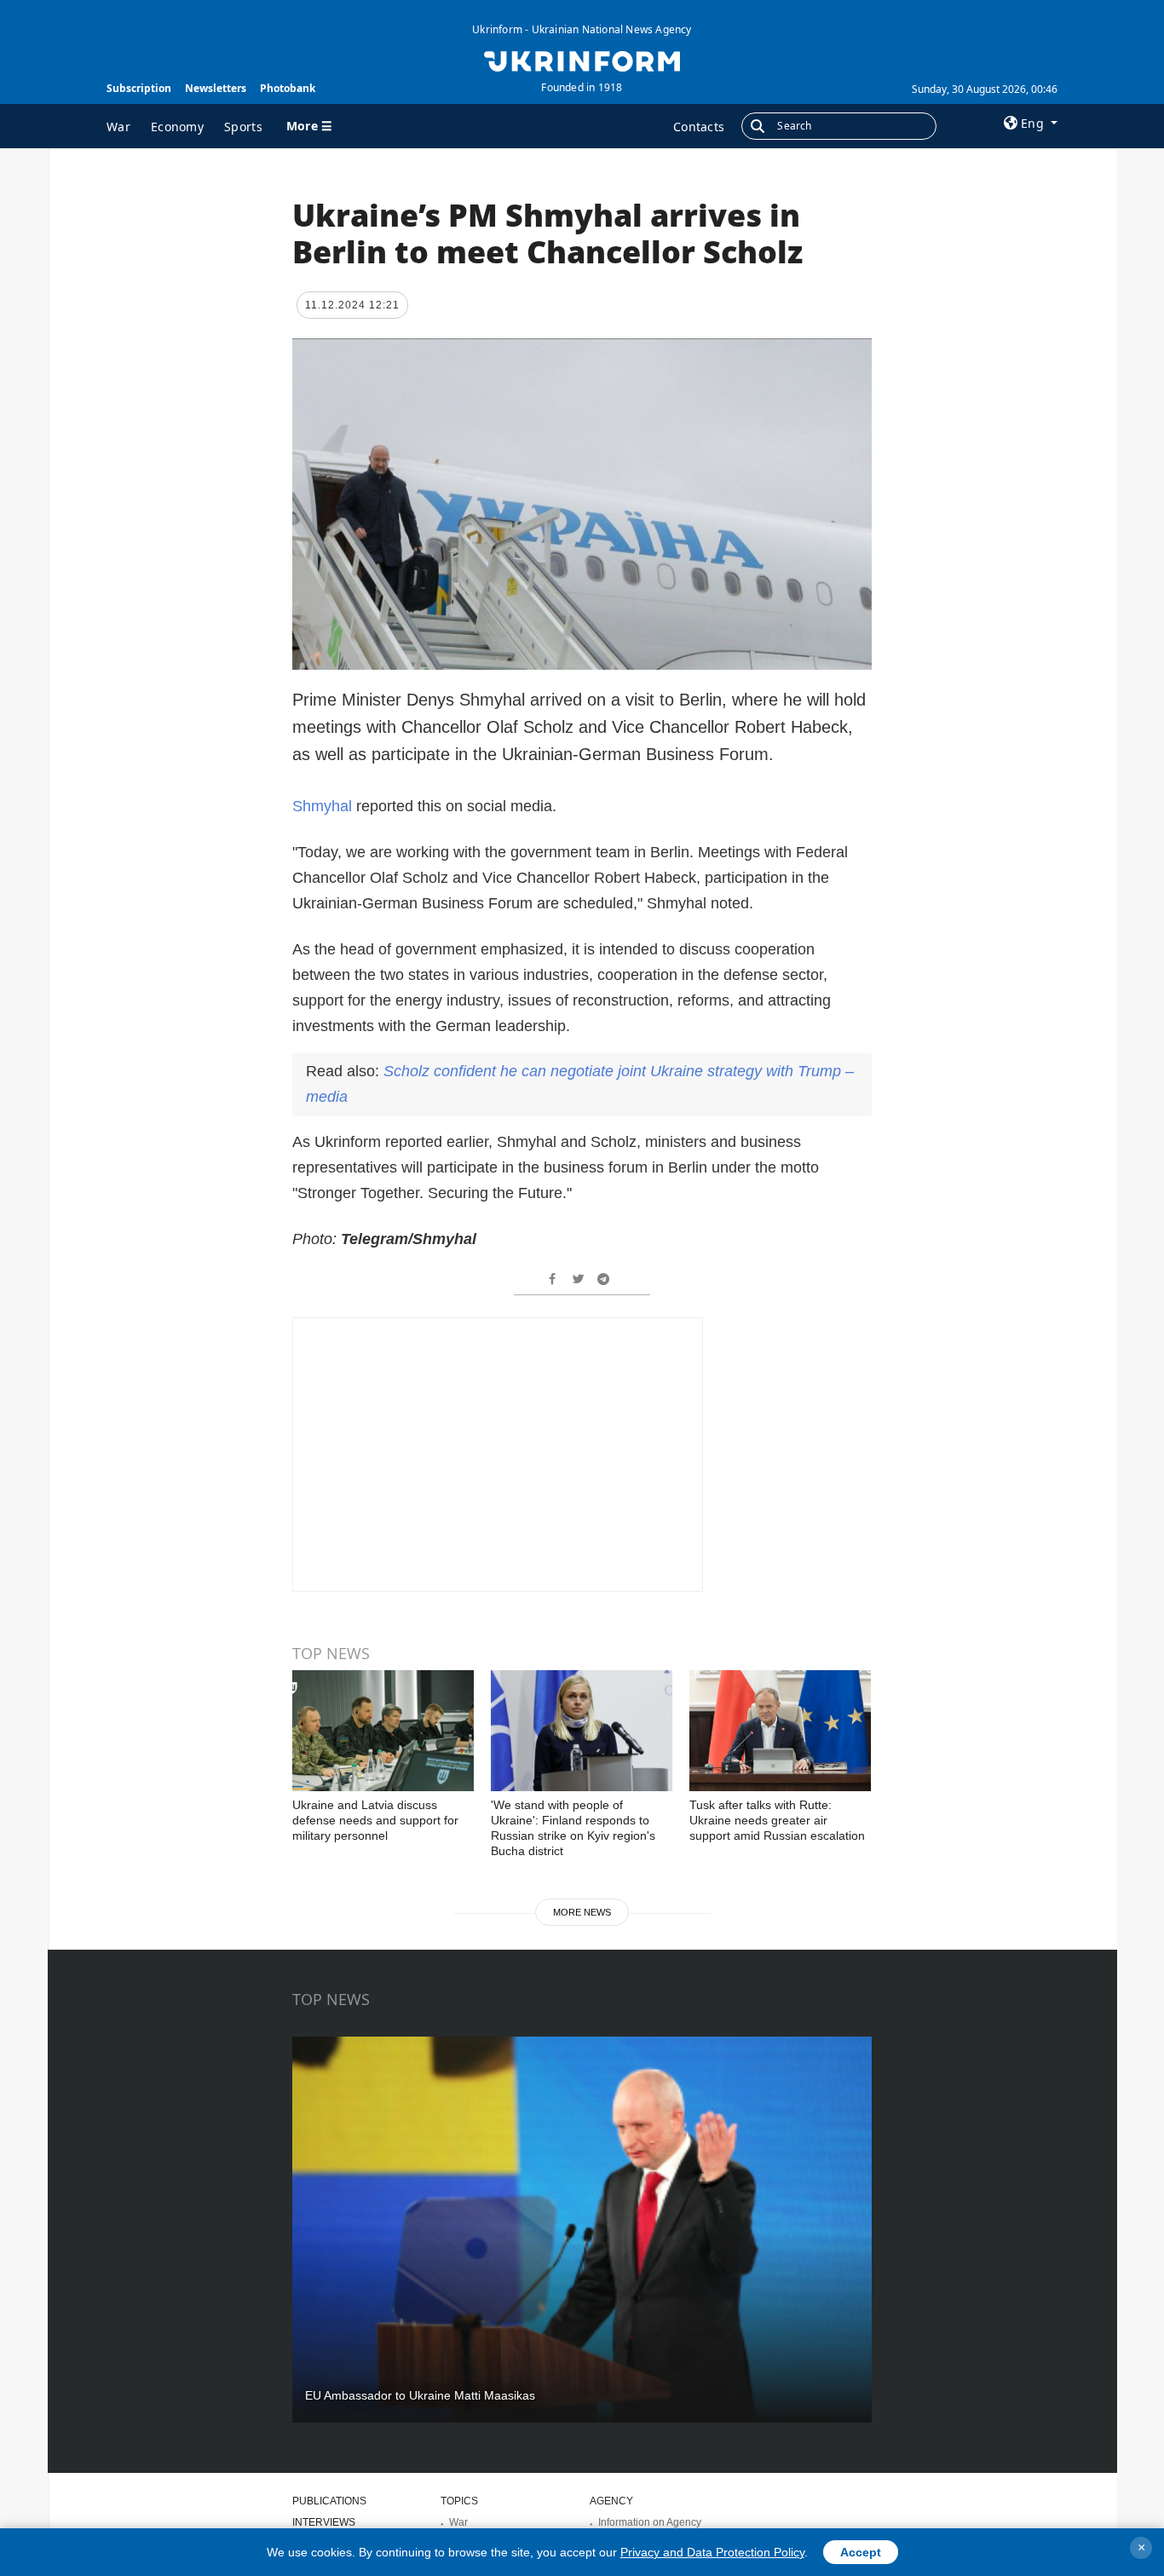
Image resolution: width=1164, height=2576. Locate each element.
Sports (243, 127)
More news (582, 1912)
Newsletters (216, 88)
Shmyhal (324, 806)
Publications (329, 2501)
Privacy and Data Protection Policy (712, 2552)
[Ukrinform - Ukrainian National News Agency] (582, 60)
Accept (861, 2552)
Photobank (288, 88)
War (118, 127)
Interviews (324, 2522)
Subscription (139, 88)
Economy (177, 127)
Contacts (699, 127)
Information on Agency (650, 2522)
